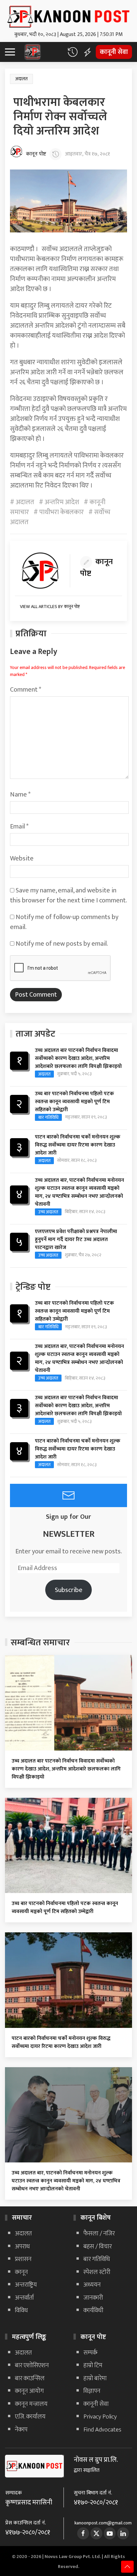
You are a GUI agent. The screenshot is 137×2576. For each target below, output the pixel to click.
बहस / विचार (98, 2247)
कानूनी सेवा (114, 52)
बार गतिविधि (48, 1117)
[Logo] (68, 15)
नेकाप (21, 2430)
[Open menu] (13, 52)
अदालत (21, 79)
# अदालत (22, 502)
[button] (72, 52)
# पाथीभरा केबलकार (59, 512)
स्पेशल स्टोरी (97, 2272)
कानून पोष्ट (36, 154)
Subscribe (69, 1590)
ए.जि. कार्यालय (30, 2417)
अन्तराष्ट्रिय (26, 2285)
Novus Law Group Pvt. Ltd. (73, 2557)
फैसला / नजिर (99, 2234)
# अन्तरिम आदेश (59, 502)
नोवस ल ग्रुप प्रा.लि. (96, 2460)
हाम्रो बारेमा (95, 2378)
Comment (26, 690)
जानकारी (93, 2298)
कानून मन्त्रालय (31, 2404)
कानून (21, 2272)
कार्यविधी (93, 2310)
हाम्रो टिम (93, 2365)
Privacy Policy (100, 2417)
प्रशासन (23, 2259)
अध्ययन (92, 2285)
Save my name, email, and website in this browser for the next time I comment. (68, 895)
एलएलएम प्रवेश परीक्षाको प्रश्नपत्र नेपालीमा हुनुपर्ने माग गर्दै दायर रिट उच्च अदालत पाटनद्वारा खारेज (76, 1240)
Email (19, 826)
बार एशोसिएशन (32, 2365)
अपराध (22, 2247)
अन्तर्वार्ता (24, 2298)
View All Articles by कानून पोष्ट (50, 607)
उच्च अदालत (48, 1212)
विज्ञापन (92, 2391)
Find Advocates (102, 2430)
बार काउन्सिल (30, 2378)
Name (20, 795)
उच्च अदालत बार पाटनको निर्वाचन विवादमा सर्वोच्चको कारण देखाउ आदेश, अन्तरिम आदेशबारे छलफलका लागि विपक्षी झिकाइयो (78, 1058)
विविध (21, 2310)
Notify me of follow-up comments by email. (64, 922)
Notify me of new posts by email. (62, 944)
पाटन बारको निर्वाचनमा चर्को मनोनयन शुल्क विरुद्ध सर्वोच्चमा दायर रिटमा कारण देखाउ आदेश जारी (78, 1145)
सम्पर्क (90, 2353)
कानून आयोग (29, 2391)
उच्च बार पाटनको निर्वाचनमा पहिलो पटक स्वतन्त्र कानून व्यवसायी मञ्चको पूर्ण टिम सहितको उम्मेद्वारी (74, 1102)
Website (22, 858)
